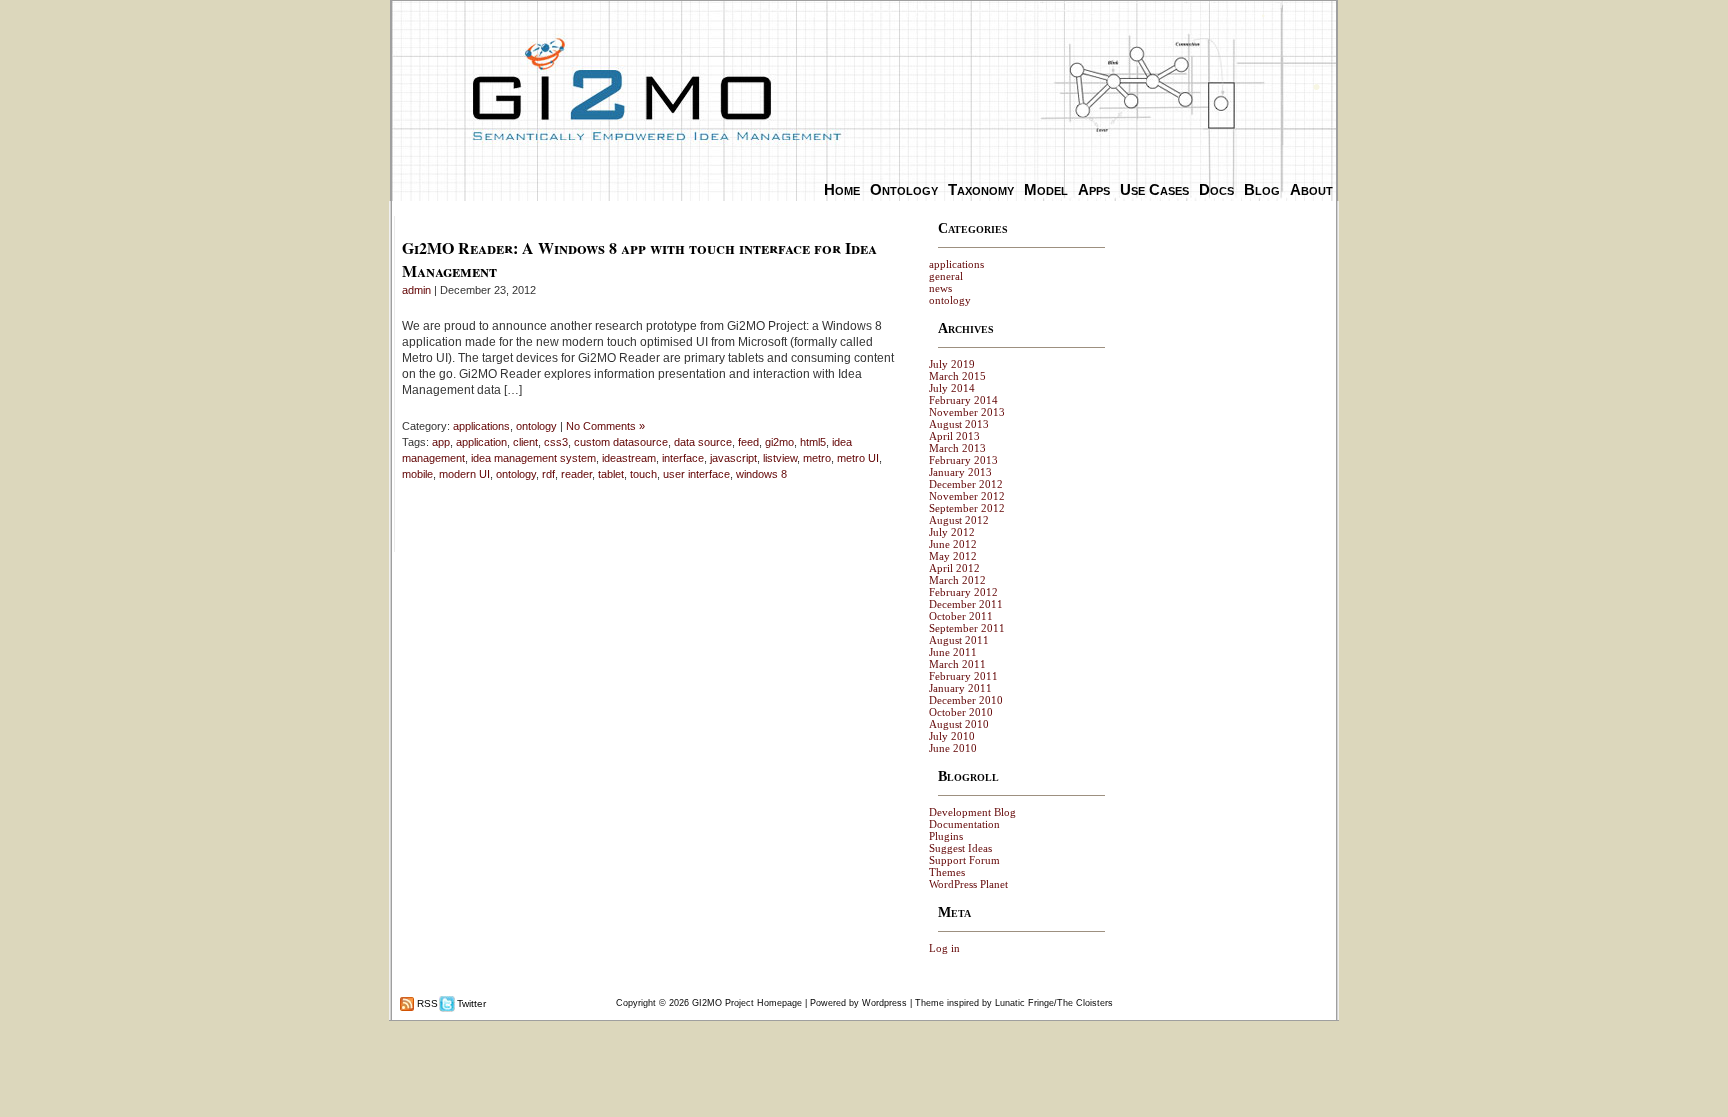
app (441, 442)
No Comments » (605, 426)
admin (416, 290)
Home (842, 189)
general (946, 276)
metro (817, 458)
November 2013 (967, 412)
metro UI (858, 458)
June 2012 (953, 544)
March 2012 (957, 580)
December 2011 (966, 604)
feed (748, 442)
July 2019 (952, 364)
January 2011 (960, 688)
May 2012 (953, 556)
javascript (733, 458)
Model (1046, 189)
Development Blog (972, 812)
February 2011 (963, 676)
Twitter (470, 1003)
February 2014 (963, 400)
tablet (611, 474)
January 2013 (960, 472)
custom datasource (621, 442)
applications (481, 426)
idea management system (533, 458)
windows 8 (761, 474)
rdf (548, 474)
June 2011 (953, 652)
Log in (944, 948)
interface (683, 458)
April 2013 (954, 436)
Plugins (946, 836)
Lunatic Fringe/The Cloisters (1054, 1003)
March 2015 (957, 376)
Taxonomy (981, 189)
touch (643, 474)
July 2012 (952, 532)
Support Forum (964, 860)
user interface (696, 474)
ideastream (629, 458)
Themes (947, 872)
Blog (1262, 189)
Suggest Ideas (960, 848)
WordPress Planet (968, 884)
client (525, 442)
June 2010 (953, 748)
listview (780, 458)
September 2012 (967, 508)
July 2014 (952, 388)
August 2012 (959, 520)
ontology (536, 426)
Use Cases (1154, 189)
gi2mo (779, 442)
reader (576, 474)
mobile (417, 474)
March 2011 (957, 664)
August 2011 (959, 640)
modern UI (464, 474)
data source (703, 442)
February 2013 (963, 460)
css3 (556, 442)
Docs (1216, 189)
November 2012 (967, 496)
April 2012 (954, 568)
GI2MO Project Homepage (747, 1003)
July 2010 (952, 736)
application (481, 442)
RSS (426, 1003)
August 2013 (959, 424)
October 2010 (961, 712)
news (940, 288)
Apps (1094, 189)
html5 (813, 442)
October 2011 (961, 616)
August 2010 (959, 724)
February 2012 (963, 592)
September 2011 (967, 628)
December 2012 (966, 484)
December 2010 (966, 700)
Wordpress (884, 1003)
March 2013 (957, 448)
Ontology (904, 189)
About (1311, 189)
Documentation (964, 824)
